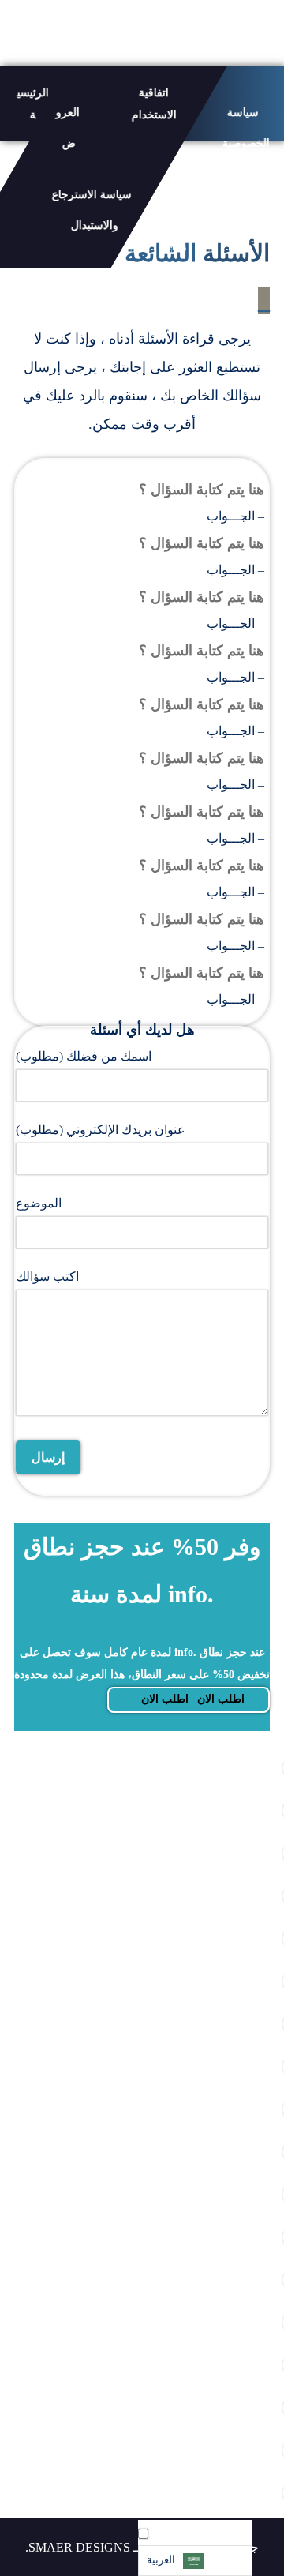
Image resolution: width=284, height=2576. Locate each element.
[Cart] (15, 32)
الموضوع (39, 1203)
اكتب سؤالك (47, 1277)
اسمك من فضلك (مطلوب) (84, 1056)
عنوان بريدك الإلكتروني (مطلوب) (101, 1130)
